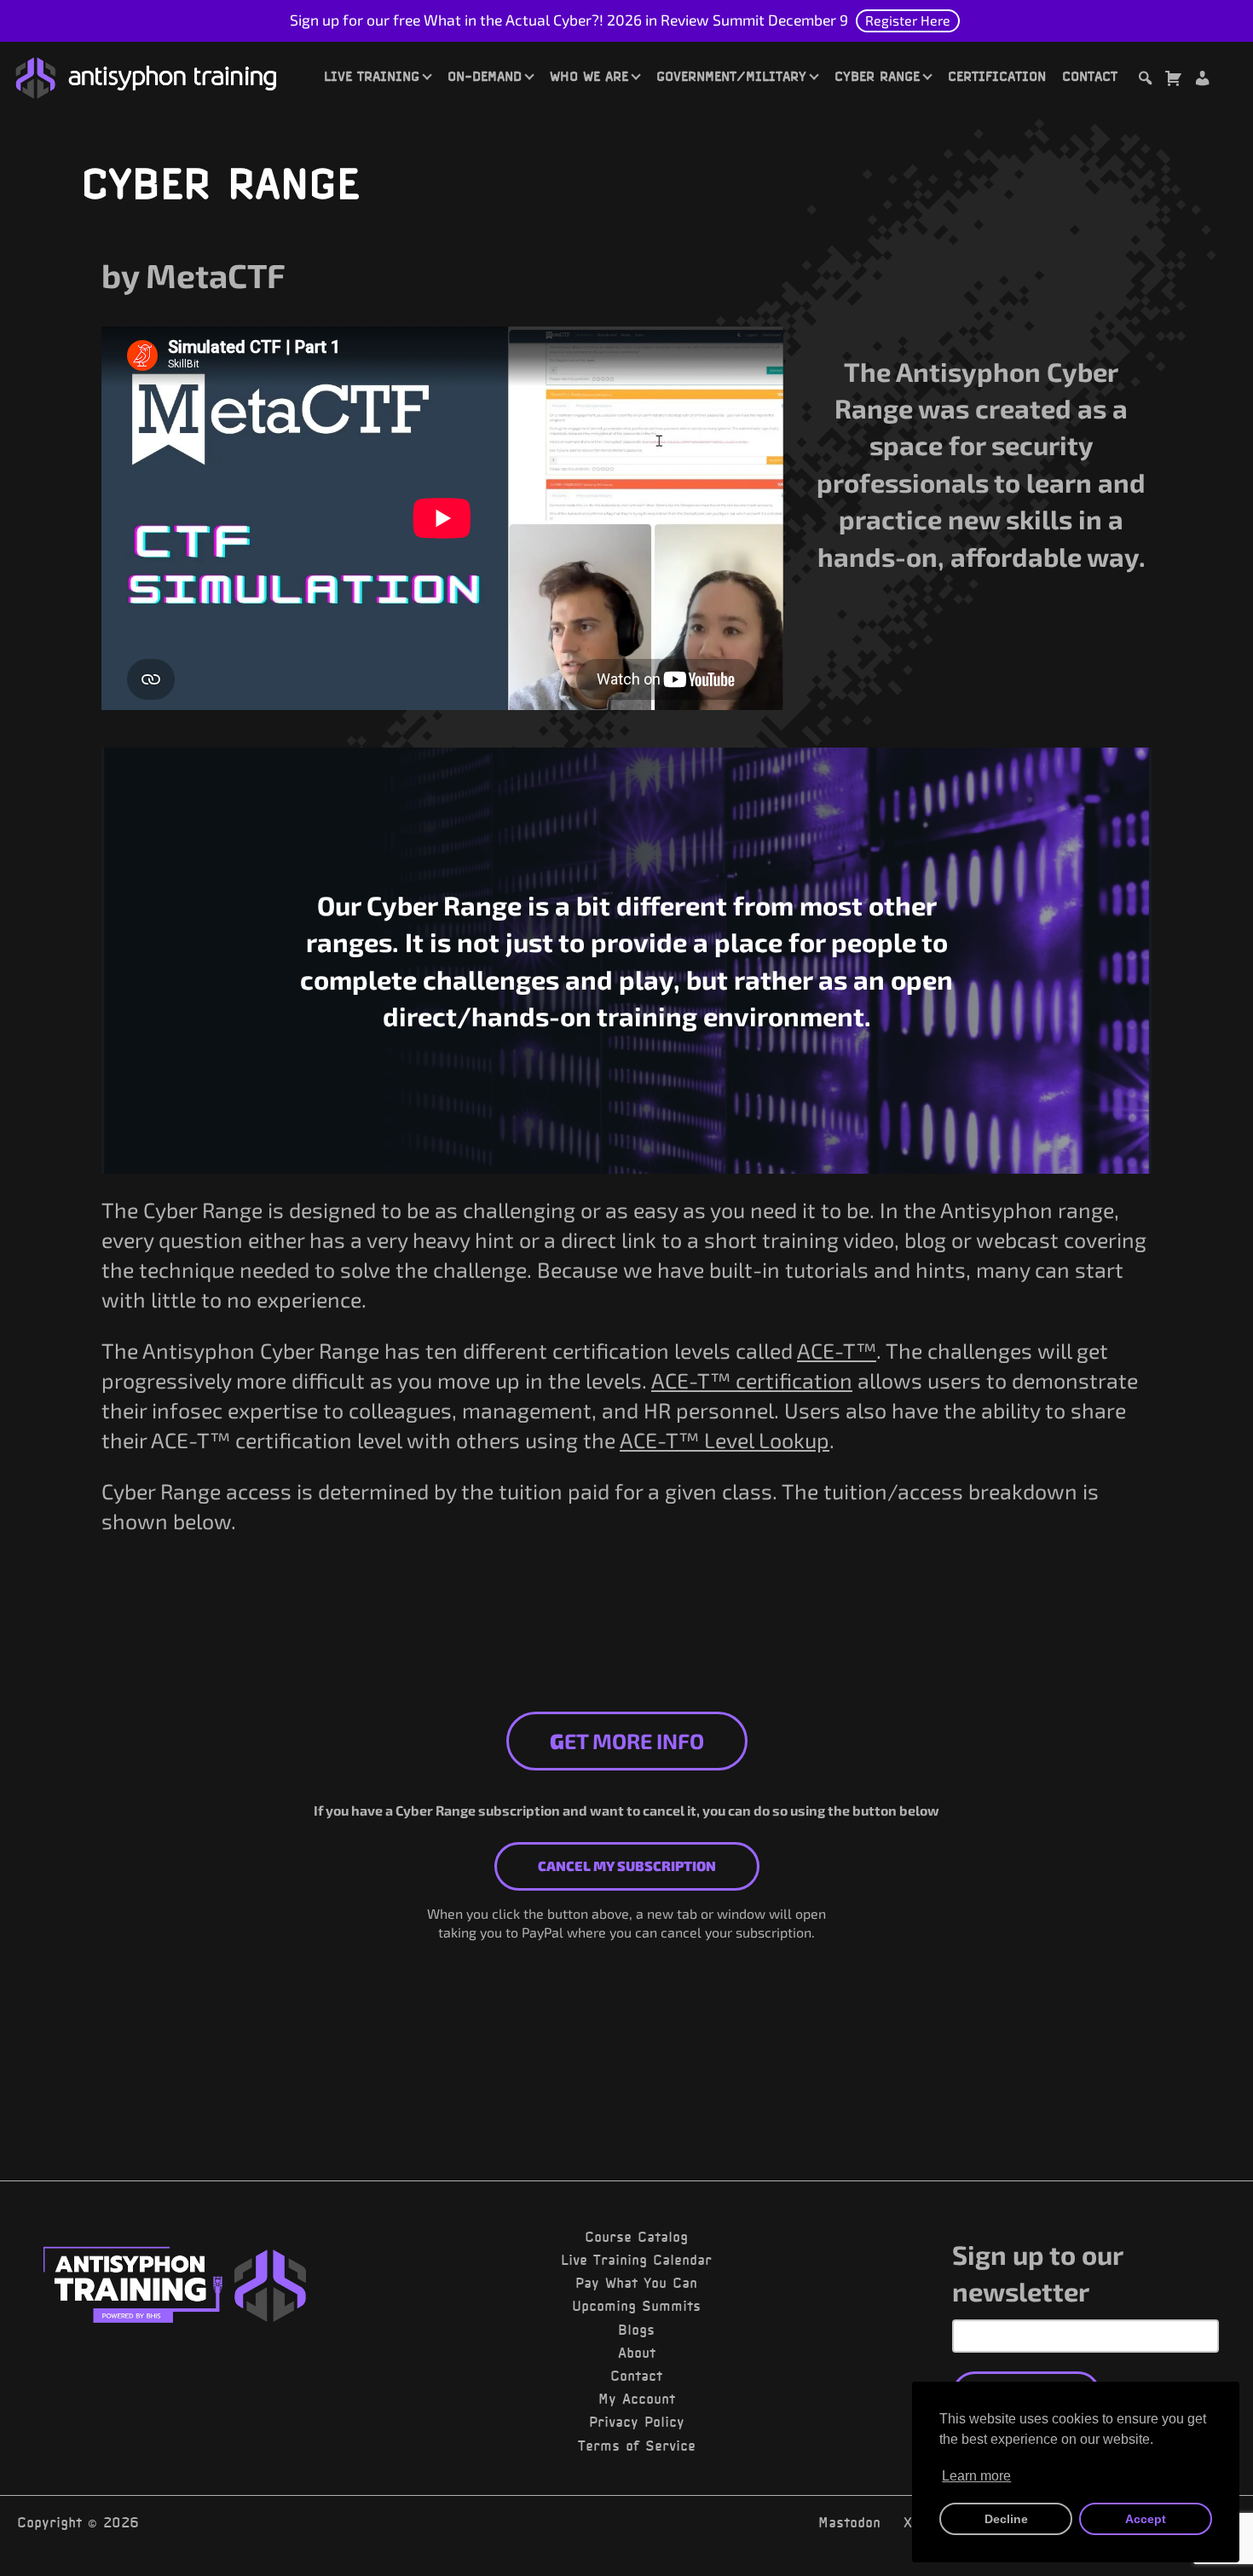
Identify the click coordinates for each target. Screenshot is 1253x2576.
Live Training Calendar (636, 2260)
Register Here (908, 20)
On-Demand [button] (485, 76)
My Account (637, 2399)
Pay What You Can (636, 2283)
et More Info (627, 1741)
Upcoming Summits (636, 2306)
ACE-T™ (837, 1350)
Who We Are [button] (589, 76)
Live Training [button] (372, 76)
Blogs (636, 2330)
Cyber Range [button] (877, 76)
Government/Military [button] (731, 76)
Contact (1090, 76)
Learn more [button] (976, 2476)
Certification (997, 76)
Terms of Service (637, 2446)
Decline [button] (1006, 2519)
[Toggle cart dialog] (1173, 81)
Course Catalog (636, 2237)
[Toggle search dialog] (1145, 81)
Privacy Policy (637, 2422)
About (637, 2353)
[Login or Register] (1202, 81)
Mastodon (849, 2522)
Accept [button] (1146, 2519)
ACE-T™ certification (752, 1380)
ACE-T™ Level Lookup (725, 1440)
